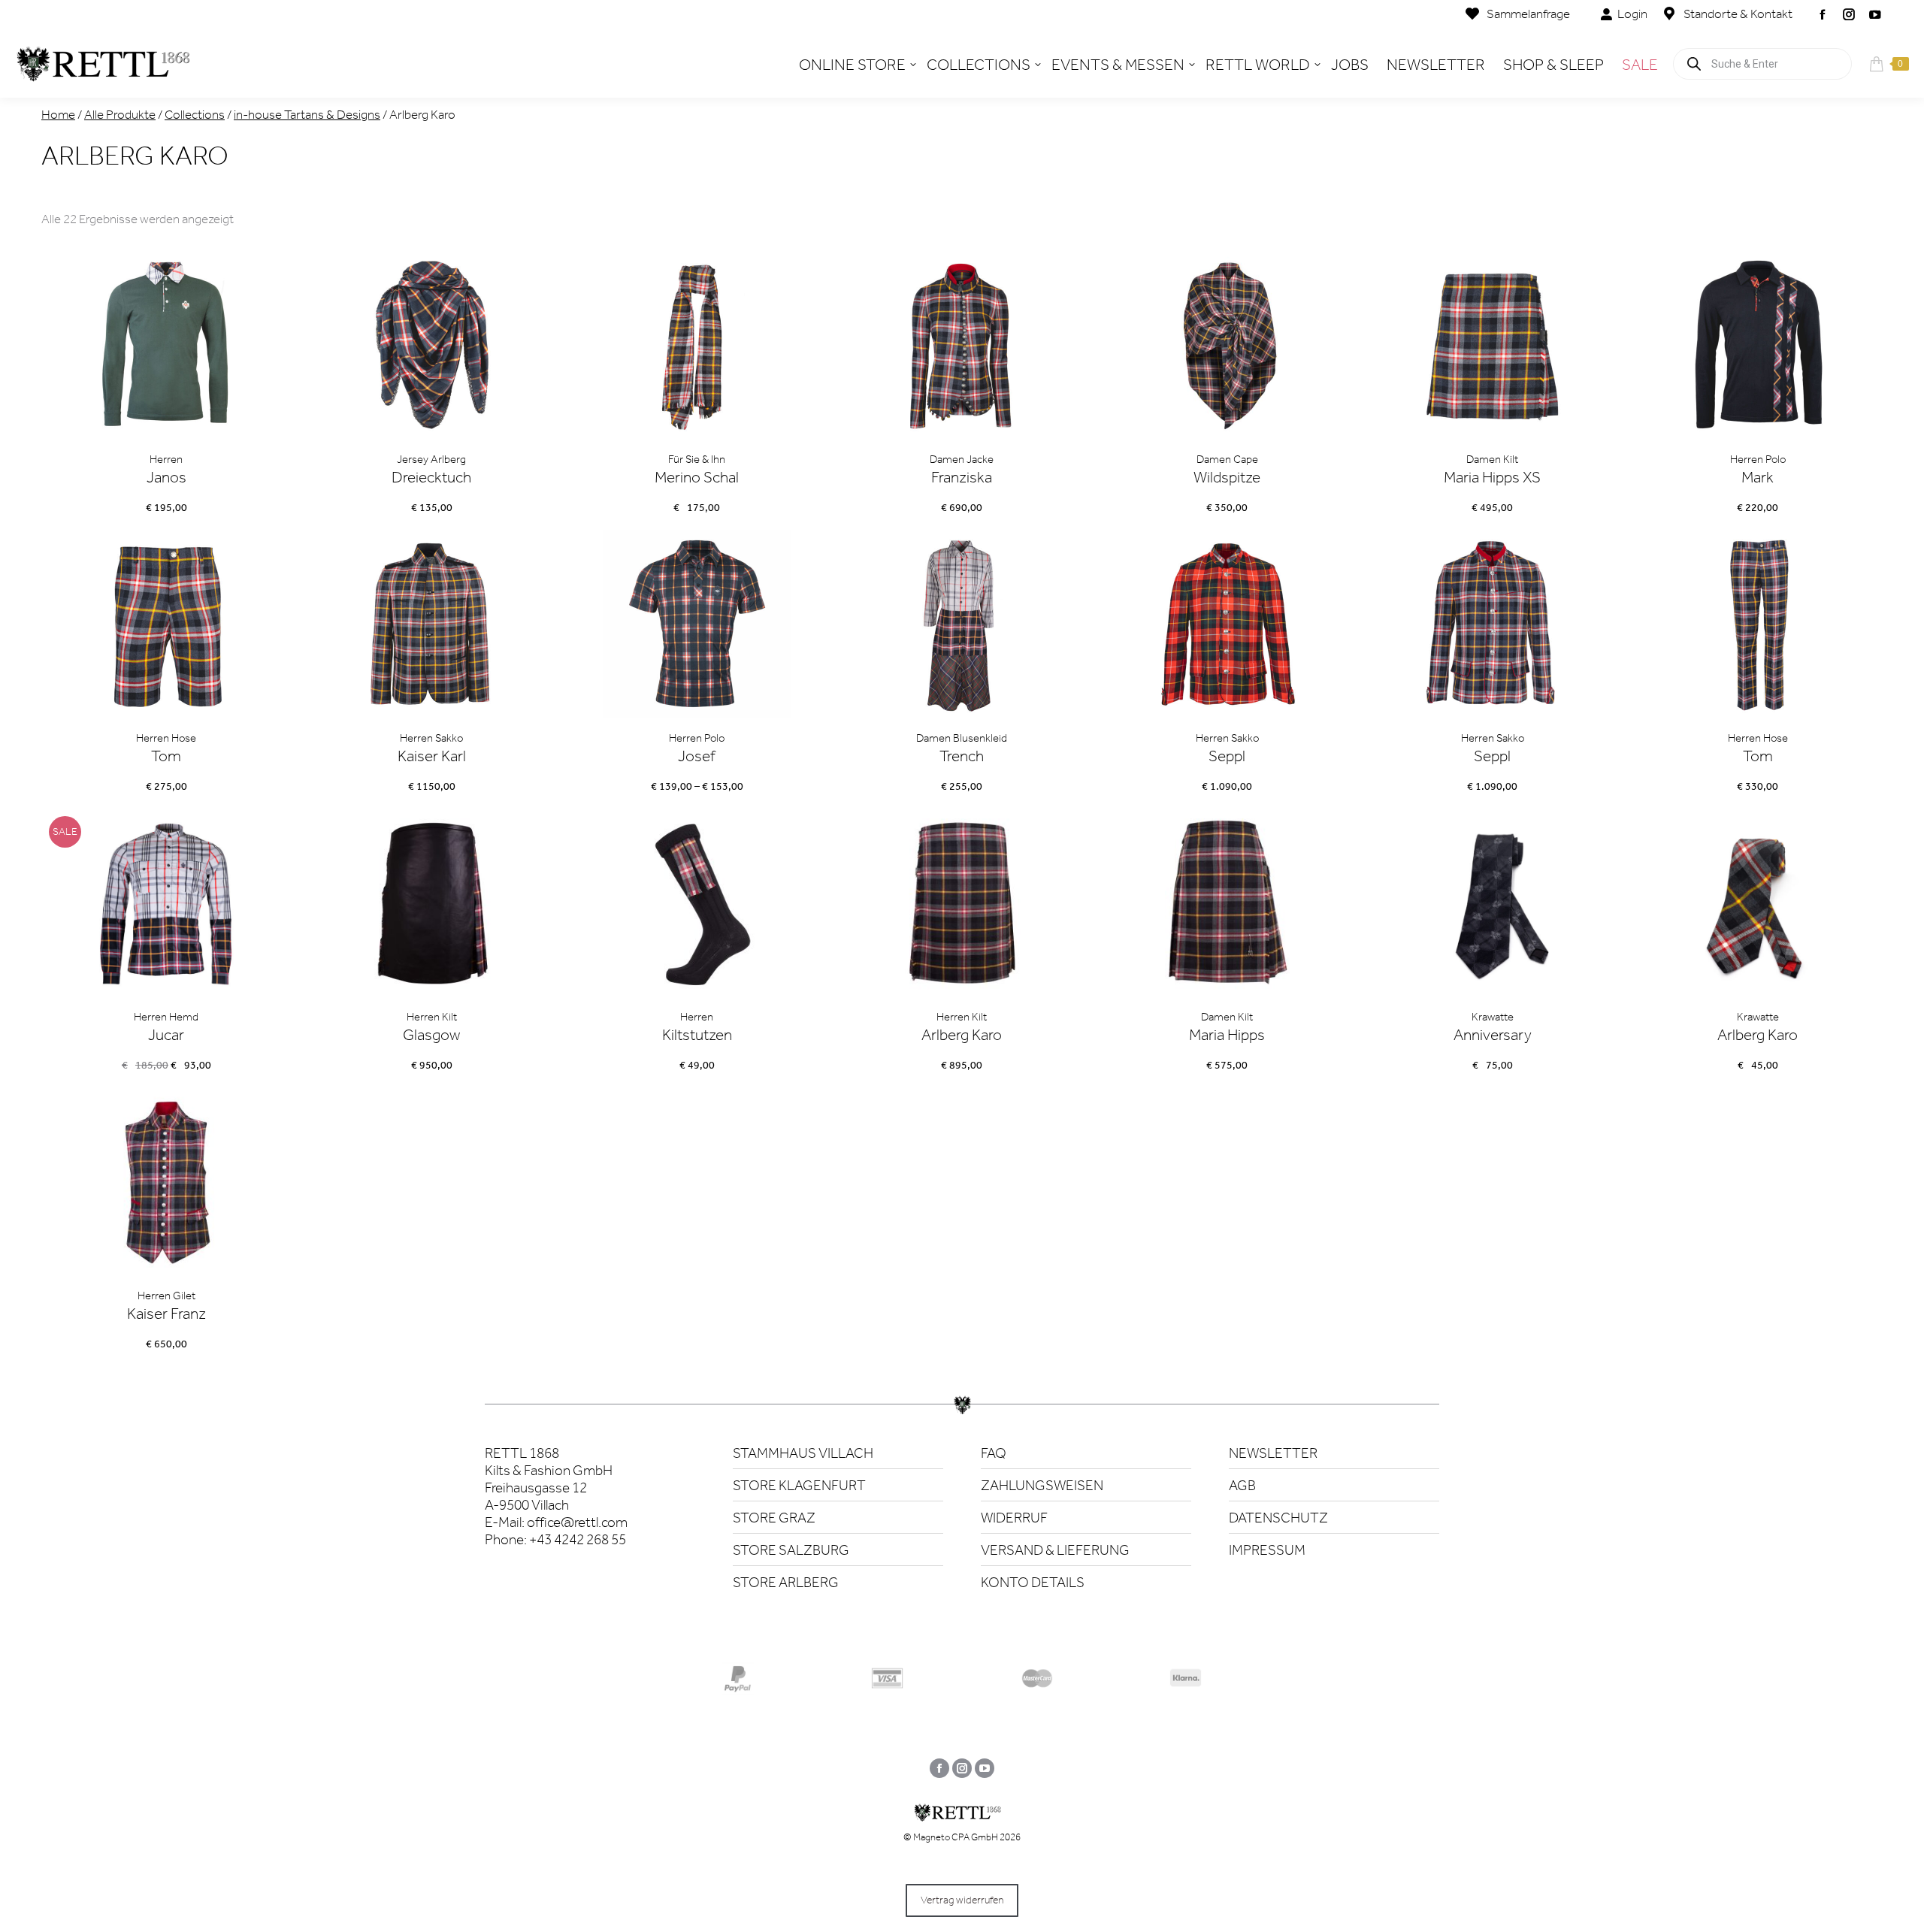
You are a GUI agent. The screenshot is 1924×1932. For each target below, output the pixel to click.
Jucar (166, 1035)
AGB (1242, 1485)
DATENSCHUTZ (1278, 1518)
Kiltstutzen (697, 1035)
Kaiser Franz (166, 1314)
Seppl (1227, 756)
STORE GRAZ (774, 1518)
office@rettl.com (577, 1522)
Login (1632, 14)
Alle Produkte (120, 114)
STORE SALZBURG (791, 1550)
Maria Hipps (1227, 1035)
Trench (962, 756)
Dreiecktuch (431, 477)
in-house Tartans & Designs (307, 114)
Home (58, 114)
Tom (166, 756)
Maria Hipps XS (1492, 477)
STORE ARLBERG (786, 1582)
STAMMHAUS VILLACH (803, 1453)
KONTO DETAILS (1033, 1582)
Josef (697, 756)
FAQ (994, 1453)
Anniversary (1493, 1035)
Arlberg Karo (962, 1035)
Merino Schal (697, 477)
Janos (166, 477)
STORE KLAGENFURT (799, 1485)
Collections (195, 114)
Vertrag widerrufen (962, 1900)
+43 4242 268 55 (578, 1539)
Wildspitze (1227, 477)
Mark (1758, 477)
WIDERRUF (1014, 1518)
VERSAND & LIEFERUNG (1055, 1550)
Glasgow (431, 1035)
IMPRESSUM (1267, 1550)
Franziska (962, 477)
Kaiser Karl (432, 756)
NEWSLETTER (1273, 1453)
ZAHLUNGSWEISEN (1042, 1485)
